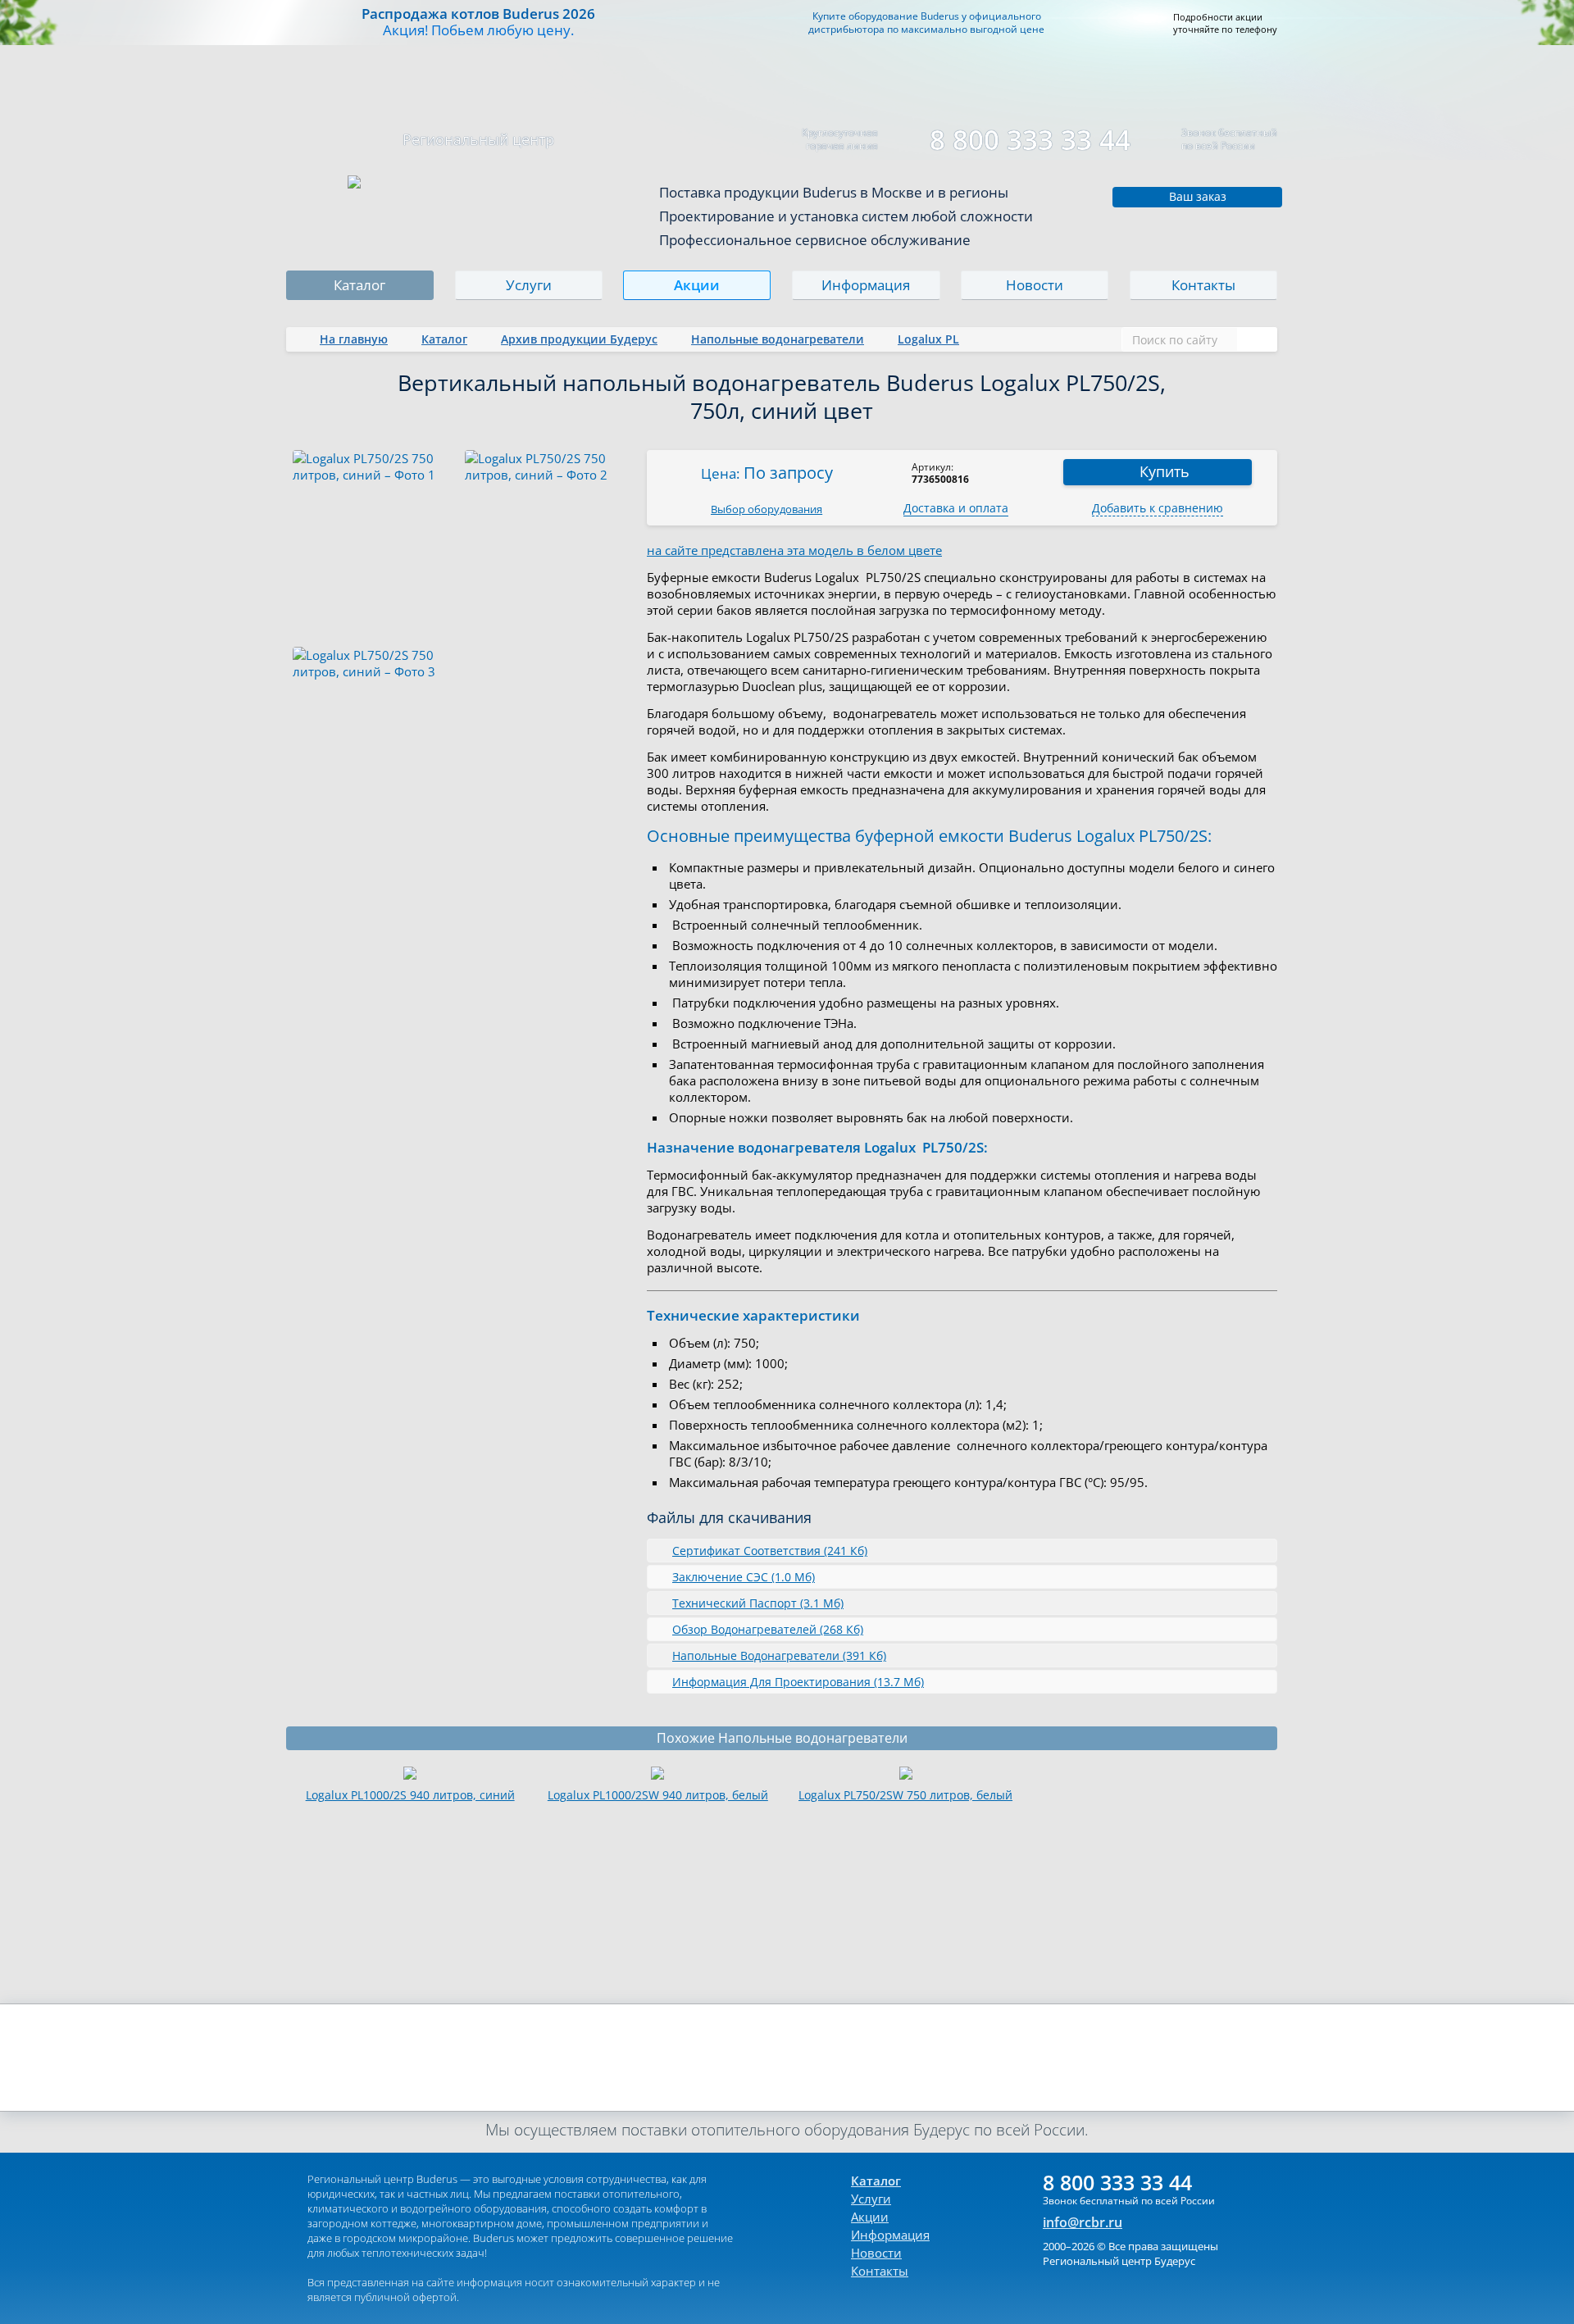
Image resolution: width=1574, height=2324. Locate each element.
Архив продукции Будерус (579, 339)
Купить (1165, 471)
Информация (866, 285)
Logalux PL (928, 339)
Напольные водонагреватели (778, 339)
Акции (698, 285)
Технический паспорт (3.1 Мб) (758, 1603)
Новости (1035, 285)
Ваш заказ (1198, 196)
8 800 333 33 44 (1030, 140)
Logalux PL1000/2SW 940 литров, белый (658, 1795)
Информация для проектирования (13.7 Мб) (798, 1682)
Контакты (1203, 285)
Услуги (529, 285)
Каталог (359, 285)
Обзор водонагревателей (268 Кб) (768, 1629)
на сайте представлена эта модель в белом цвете (794, 550)
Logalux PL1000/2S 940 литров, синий (410, 1795)
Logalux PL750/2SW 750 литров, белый (905, 1795)
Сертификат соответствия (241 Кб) (770, 1551)
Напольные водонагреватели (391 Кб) (779, 1655)
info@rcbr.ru (1083, 2222)
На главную (354, 339)
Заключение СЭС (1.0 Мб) (744, 1577)
